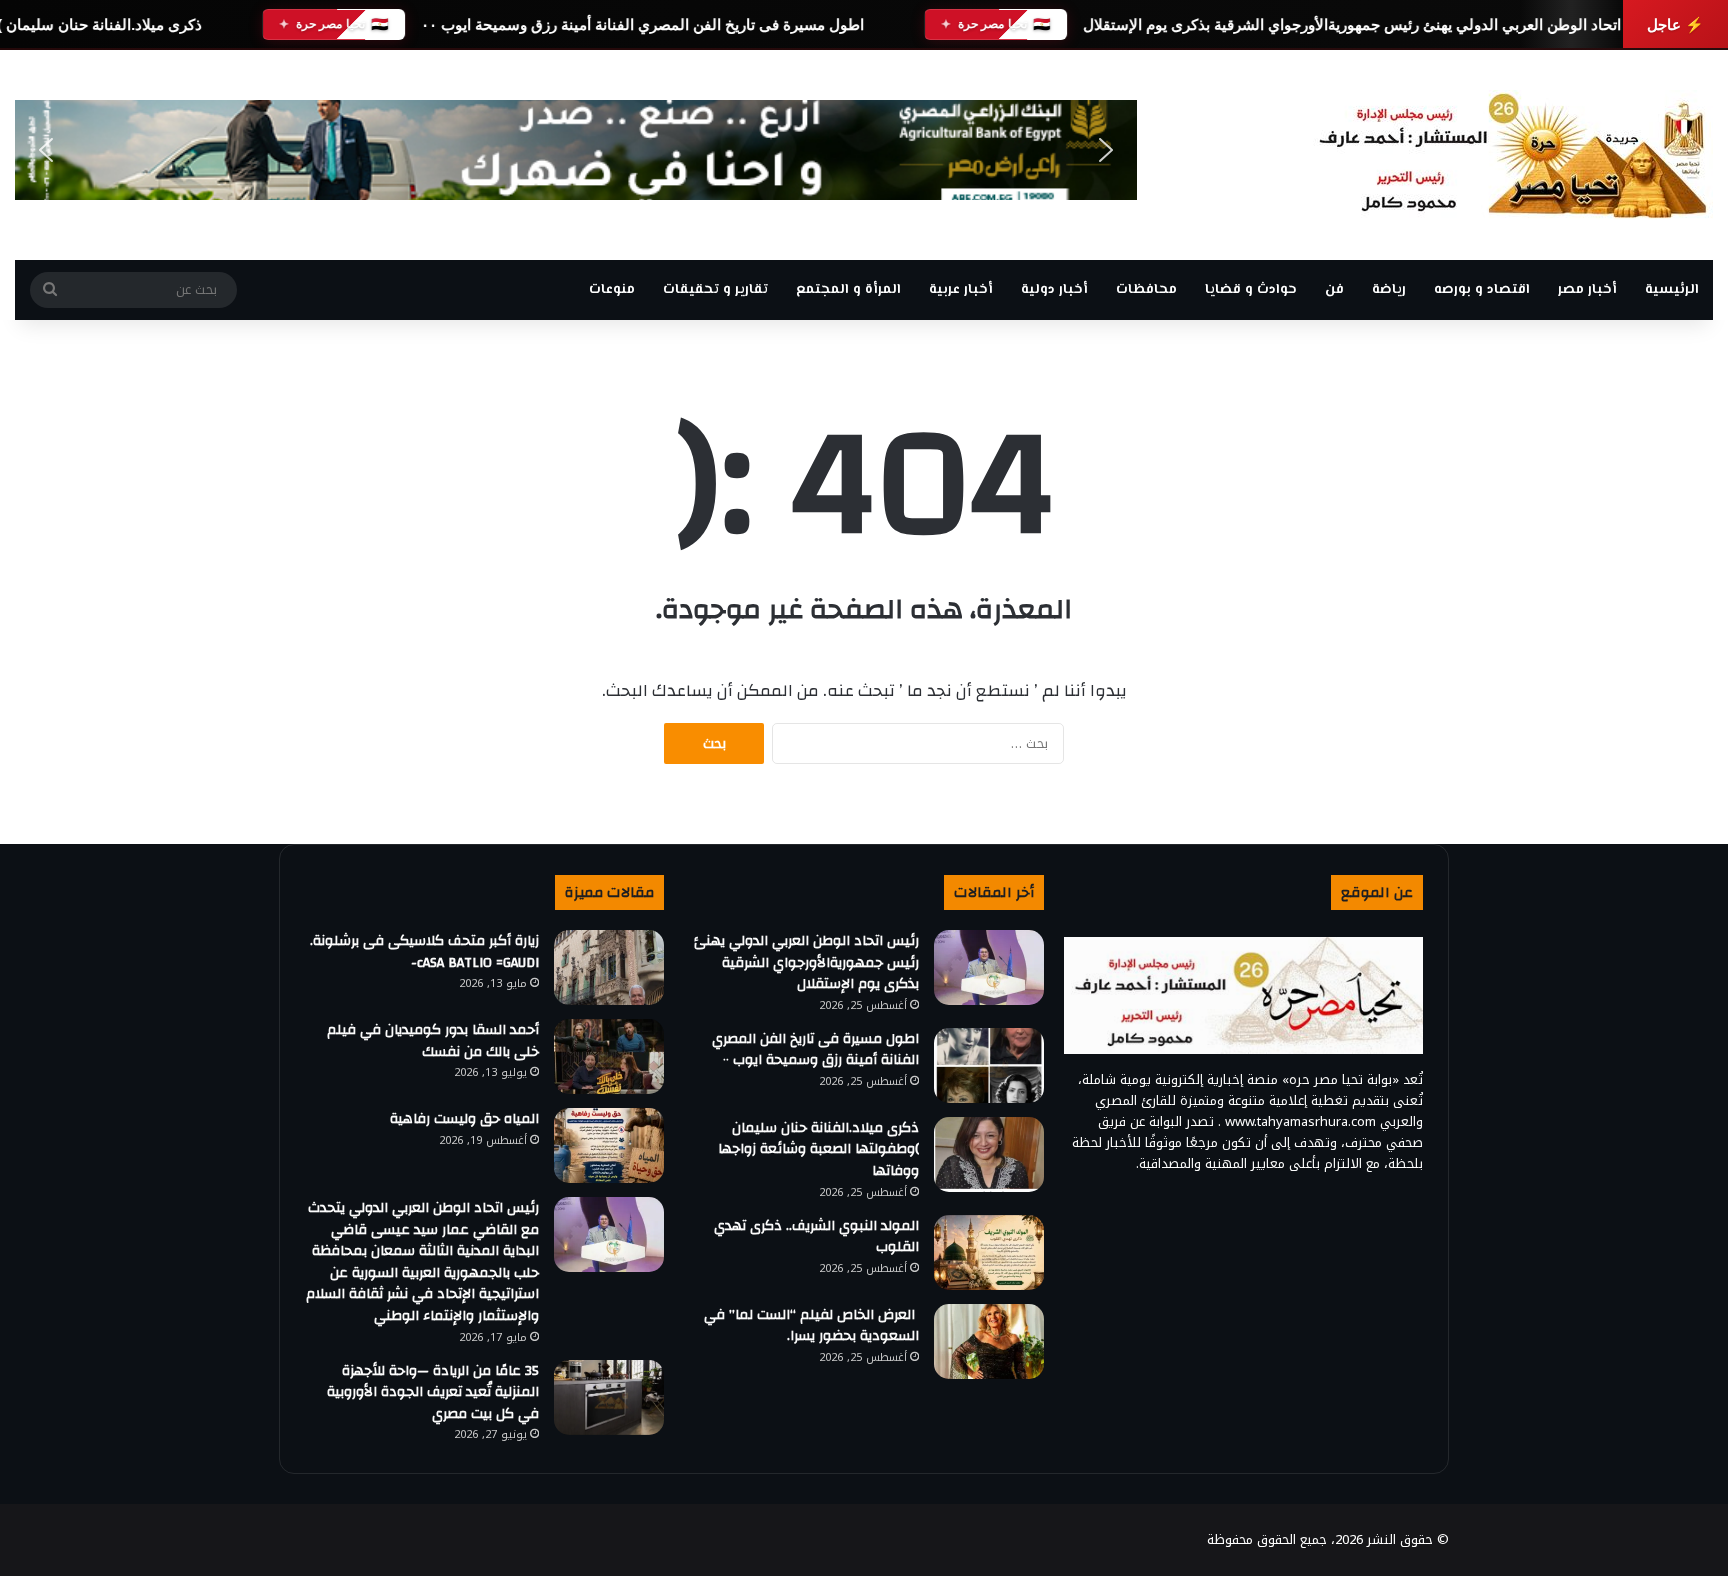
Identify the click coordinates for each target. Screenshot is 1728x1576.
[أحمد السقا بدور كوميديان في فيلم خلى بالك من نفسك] (609, 1056)
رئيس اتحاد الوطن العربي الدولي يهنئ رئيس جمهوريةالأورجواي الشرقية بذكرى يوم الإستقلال (1371, 24)
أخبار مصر (1587, 290)
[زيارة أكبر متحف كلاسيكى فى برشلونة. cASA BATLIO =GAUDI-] (609, 967)
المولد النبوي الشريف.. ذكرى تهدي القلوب (816, 1237)
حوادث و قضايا (1251, 290)
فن (1334, 290)
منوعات (612, 290)
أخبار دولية (1054, 290)
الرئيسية (1672, 290)
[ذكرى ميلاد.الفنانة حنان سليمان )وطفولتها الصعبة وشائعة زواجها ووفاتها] (989, 1154)
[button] (46, 150)
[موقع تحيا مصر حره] (1513, 155)
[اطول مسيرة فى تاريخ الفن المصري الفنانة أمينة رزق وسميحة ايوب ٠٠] (989, 1065)
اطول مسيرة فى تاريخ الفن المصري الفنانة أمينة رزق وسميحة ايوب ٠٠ (642, 24)
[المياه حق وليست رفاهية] (609, 1145)
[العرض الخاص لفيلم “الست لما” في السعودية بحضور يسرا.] (989, 1341)
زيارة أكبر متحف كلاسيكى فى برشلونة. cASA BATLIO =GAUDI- (424, 952)
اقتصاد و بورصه (1482, 290)
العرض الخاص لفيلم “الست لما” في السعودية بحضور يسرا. (811, 1326)
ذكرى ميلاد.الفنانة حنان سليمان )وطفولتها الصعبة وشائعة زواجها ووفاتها (818, 1149)
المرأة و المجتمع (848, 290)
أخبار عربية (961, 290)
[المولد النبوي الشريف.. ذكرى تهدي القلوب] (989, 1252)
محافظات (1146, 290)
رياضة (1389, 290)
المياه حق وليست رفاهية (464, 1119)
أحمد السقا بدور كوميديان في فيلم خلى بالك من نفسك (433, 1041)
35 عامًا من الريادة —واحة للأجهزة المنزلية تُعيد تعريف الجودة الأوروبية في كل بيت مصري (433, 1392)
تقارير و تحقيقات (715, 290)
